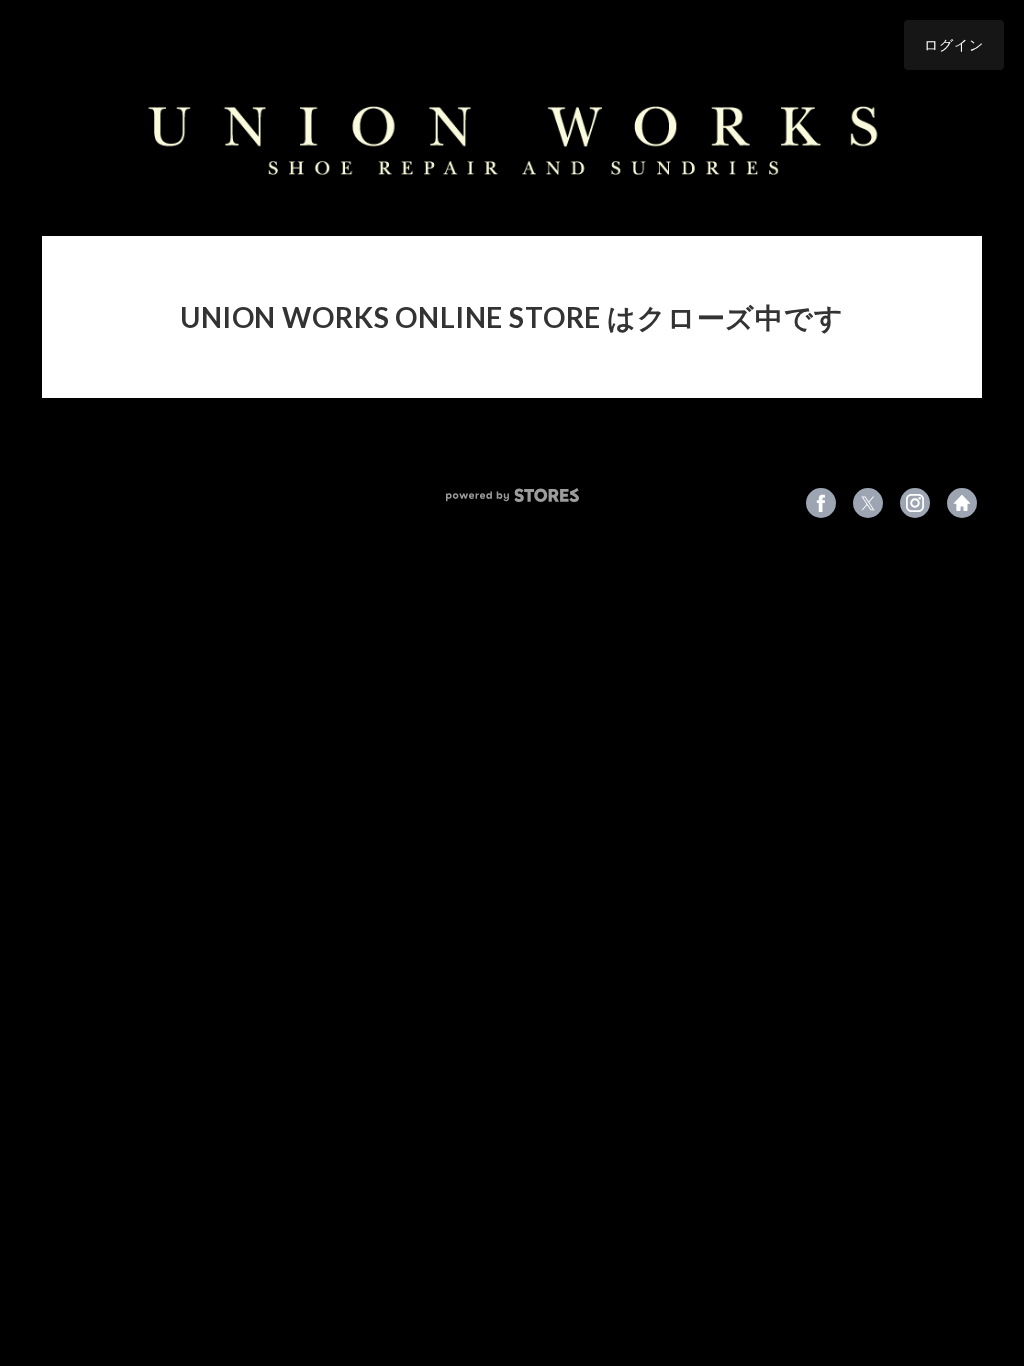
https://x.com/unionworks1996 (868, 503)
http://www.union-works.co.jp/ (962, 503)
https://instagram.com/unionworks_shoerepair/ (915, 503)
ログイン (954, 44)
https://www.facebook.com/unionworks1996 (821, 503)
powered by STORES (512, 495)
